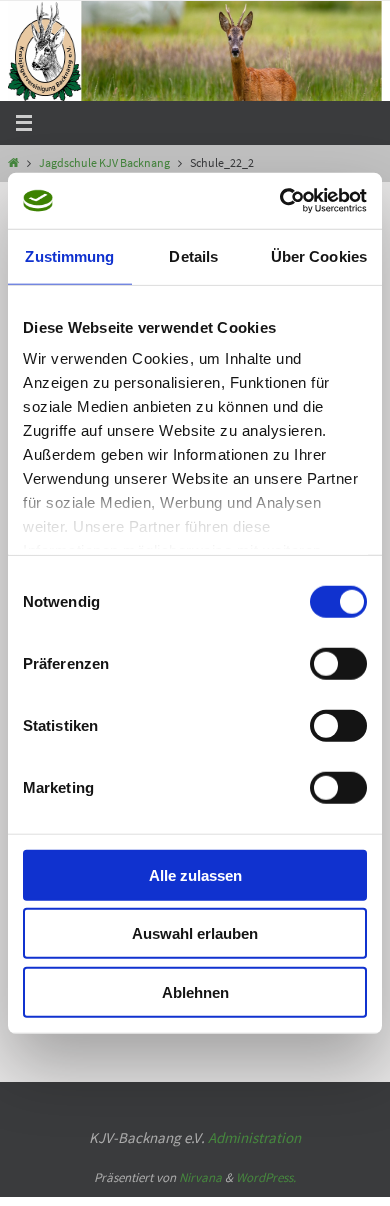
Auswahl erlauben (195, 933)
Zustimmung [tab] (69, 255)
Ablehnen (195, 991)
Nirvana (200, 1159)
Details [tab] (193, 255)
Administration (254, 1118)
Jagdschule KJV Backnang (104, 163)
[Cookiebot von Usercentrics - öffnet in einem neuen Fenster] (280, 201)
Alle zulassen (195, 874)
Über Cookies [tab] (319, 255)
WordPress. (266, 1159)
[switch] (338, 663)
